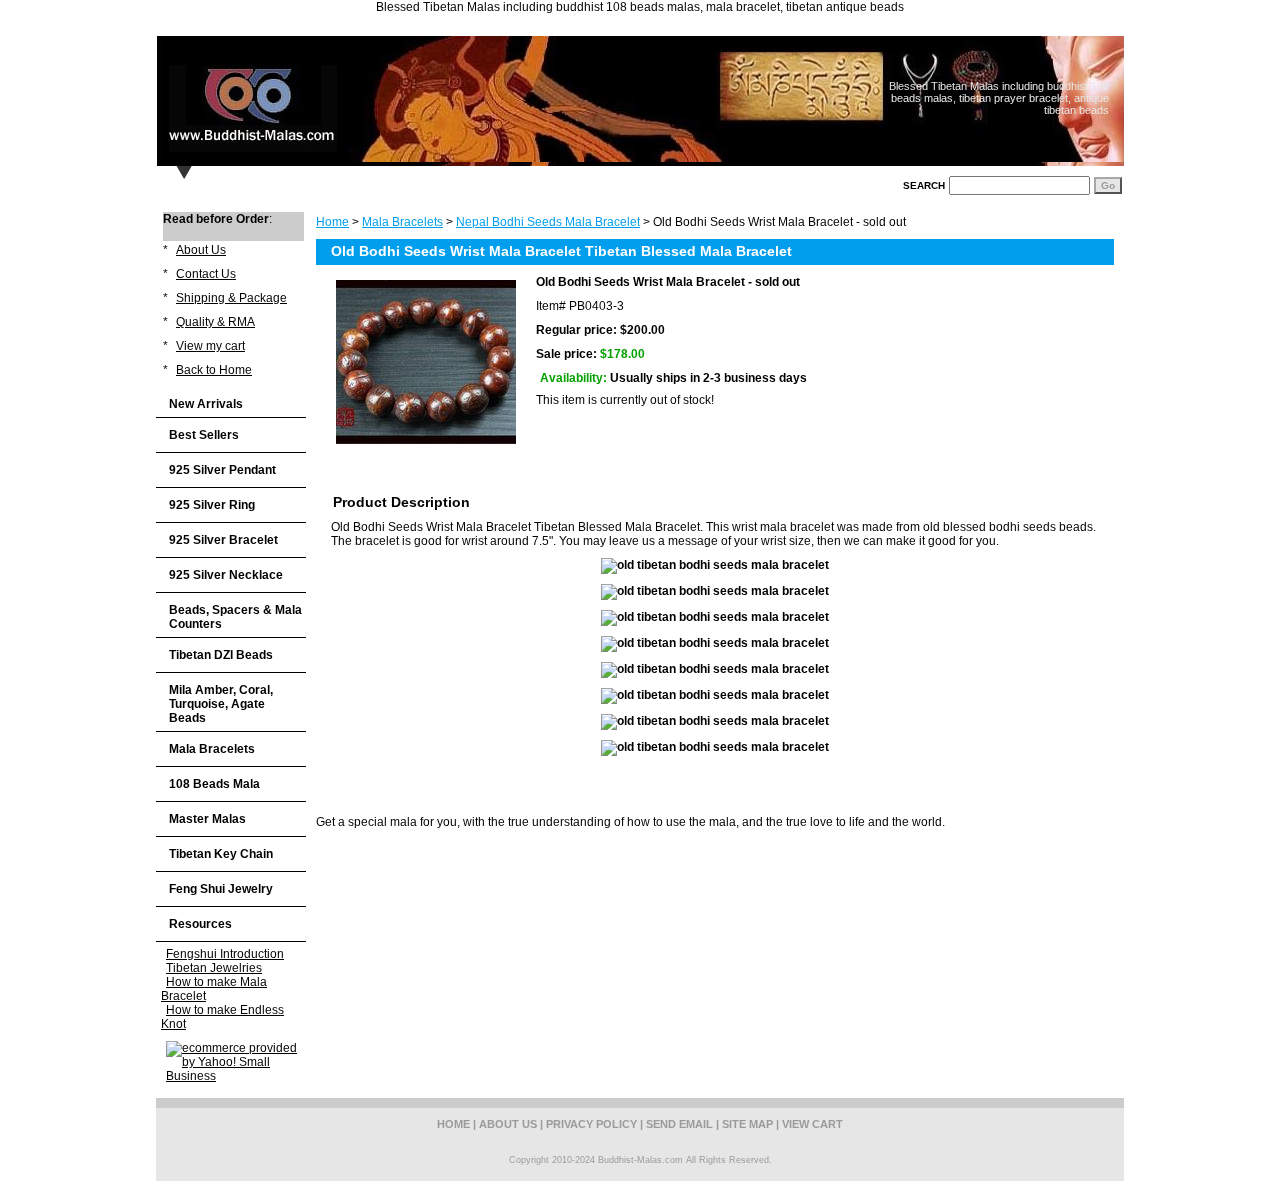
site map (747, 1124)
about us (508, 1124)
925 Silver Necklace (226, 575)
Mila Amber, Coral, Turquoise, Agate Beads (221, 704)
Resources (200, 924)
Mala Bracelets (402, 222)
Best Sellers (204, 435)
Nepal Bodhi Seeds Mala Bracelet (548, 222)
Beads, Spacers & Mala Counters (235, 617)
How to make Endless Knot (222, 1017)
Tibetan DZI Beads (221, 655)
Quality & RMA (215, 322)
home (453, 1124)
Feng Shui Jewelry (221, 889)
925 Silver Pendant (222, 470)
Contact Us (206, 274)
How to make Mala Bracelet (214, 989)
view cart (812, 1124)
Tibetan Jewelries (214, 968)
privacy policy (591, 1124)
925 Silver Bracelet (223, 540)
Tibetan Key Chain (221, 854)
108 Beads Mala (214, 784)
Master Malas (207, 819)
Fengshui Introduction (225, 954)
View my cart (210, 346)
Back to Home (214, 370)
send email (679, 1124)
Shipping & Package (231, 298)
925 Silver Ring (212, 505)
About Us (201, 250)
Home (332, 222)
